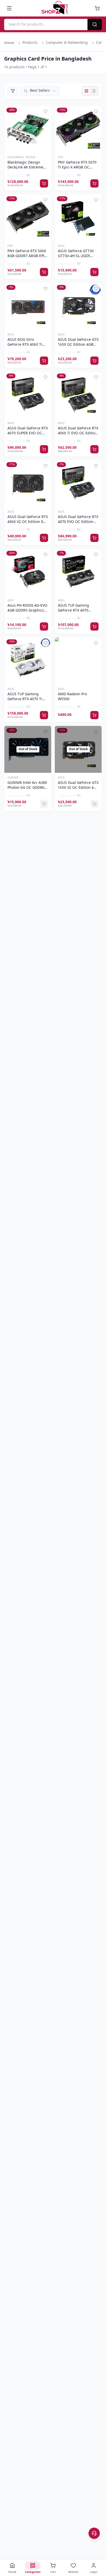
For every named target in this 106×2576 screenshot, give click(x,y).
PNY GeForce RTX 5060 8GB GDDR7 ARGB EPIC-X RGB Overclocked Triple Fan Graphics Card (28, 254)
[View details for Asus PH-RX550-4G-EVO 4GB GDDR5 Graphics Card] (28, 572)
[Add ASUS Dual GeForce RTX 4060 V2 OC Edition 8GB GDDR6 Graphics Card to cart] (44, 538)
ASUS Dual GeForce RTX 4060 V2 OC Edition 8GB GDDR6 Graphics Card (28, 520)
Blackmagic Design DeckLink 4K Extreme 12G (25, 165)
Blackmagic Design (21, 158)
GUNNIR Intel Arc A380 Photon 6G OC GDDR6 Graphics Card (27, 786)
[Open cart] (97, 8)
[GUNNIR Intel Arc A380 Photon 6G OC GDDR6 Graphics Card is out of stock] (44, 804)
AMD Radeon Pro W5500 (72, 697)
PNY (61, 158)
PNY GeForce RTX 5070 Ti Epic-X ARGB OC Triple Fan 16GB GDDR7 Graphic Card (78, 165)
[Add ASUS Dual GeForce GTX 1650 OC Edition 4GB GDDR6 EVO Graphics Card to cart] (94, 361)
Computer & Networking (67, 43)
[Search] (95, 24)
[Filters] (13, 91)
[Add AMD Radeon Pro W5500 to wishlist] (96, 643)
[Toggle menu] (9, 8)
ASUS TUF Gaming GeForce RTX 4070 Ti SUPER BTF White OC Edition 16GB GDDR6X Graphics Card (26, 697)
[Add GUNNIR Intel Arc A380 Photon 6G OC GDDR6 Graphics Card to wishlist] (46, 732)
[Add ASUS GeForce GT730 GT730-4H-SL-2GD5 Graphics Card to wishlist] (96, 200)
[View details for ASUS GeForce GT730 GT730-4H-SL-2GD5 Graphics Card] (78, 218)
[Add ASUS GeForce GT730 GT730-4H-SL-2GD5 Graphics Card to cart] (94, 272)
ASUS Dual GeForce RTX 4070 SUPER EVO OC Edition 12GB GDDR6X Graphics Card (28, 431)
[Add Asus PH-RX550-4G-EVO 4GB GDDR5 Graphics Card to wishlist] (46, 554)
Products (30, 43)
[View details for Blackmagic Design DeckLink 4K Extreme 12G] (28, 129)
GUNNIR (13, 778)
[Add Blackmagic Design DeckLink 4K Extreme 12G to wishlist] (46, 111)
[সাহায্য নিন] (94, 2533)
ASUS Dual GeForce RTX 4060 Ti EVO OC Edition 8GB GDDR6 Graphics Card (78, 431)
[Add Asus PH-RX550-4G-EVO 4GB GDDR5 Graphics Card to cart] (44, 626)
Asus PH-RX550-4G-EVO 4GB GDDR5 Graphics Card (27, 608)
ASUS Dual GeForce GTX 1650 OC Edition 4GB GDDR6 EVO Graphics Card (78, 343)
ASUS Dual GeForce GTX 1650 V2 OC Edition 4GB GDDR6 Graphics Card (78, 786)
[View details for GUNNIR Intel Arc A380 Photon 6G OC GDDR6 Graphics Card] (28, 749)
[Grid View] (86, 91)
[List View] (94, 91)
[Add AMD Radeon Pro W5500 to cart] (94, 715)
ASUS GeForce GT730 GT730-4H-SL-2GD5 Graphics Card (76, 254)
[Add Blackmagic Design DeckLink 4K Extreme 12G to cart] (44, 183)
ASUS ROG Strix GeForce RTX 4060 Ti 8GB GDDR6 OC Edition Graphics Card (27, 343)
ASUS (61, 246)
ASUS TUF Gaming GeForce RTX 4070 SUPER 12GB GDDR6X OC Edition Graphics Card (76, 608)
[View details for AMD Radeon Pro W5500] (78, 661)
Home (9, 43)
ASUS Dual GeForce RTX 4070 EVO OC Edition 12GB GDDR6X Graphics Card (78, 520)
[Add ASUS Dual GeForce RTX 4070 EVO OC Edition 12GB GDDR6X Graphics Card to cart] (94, 538)
